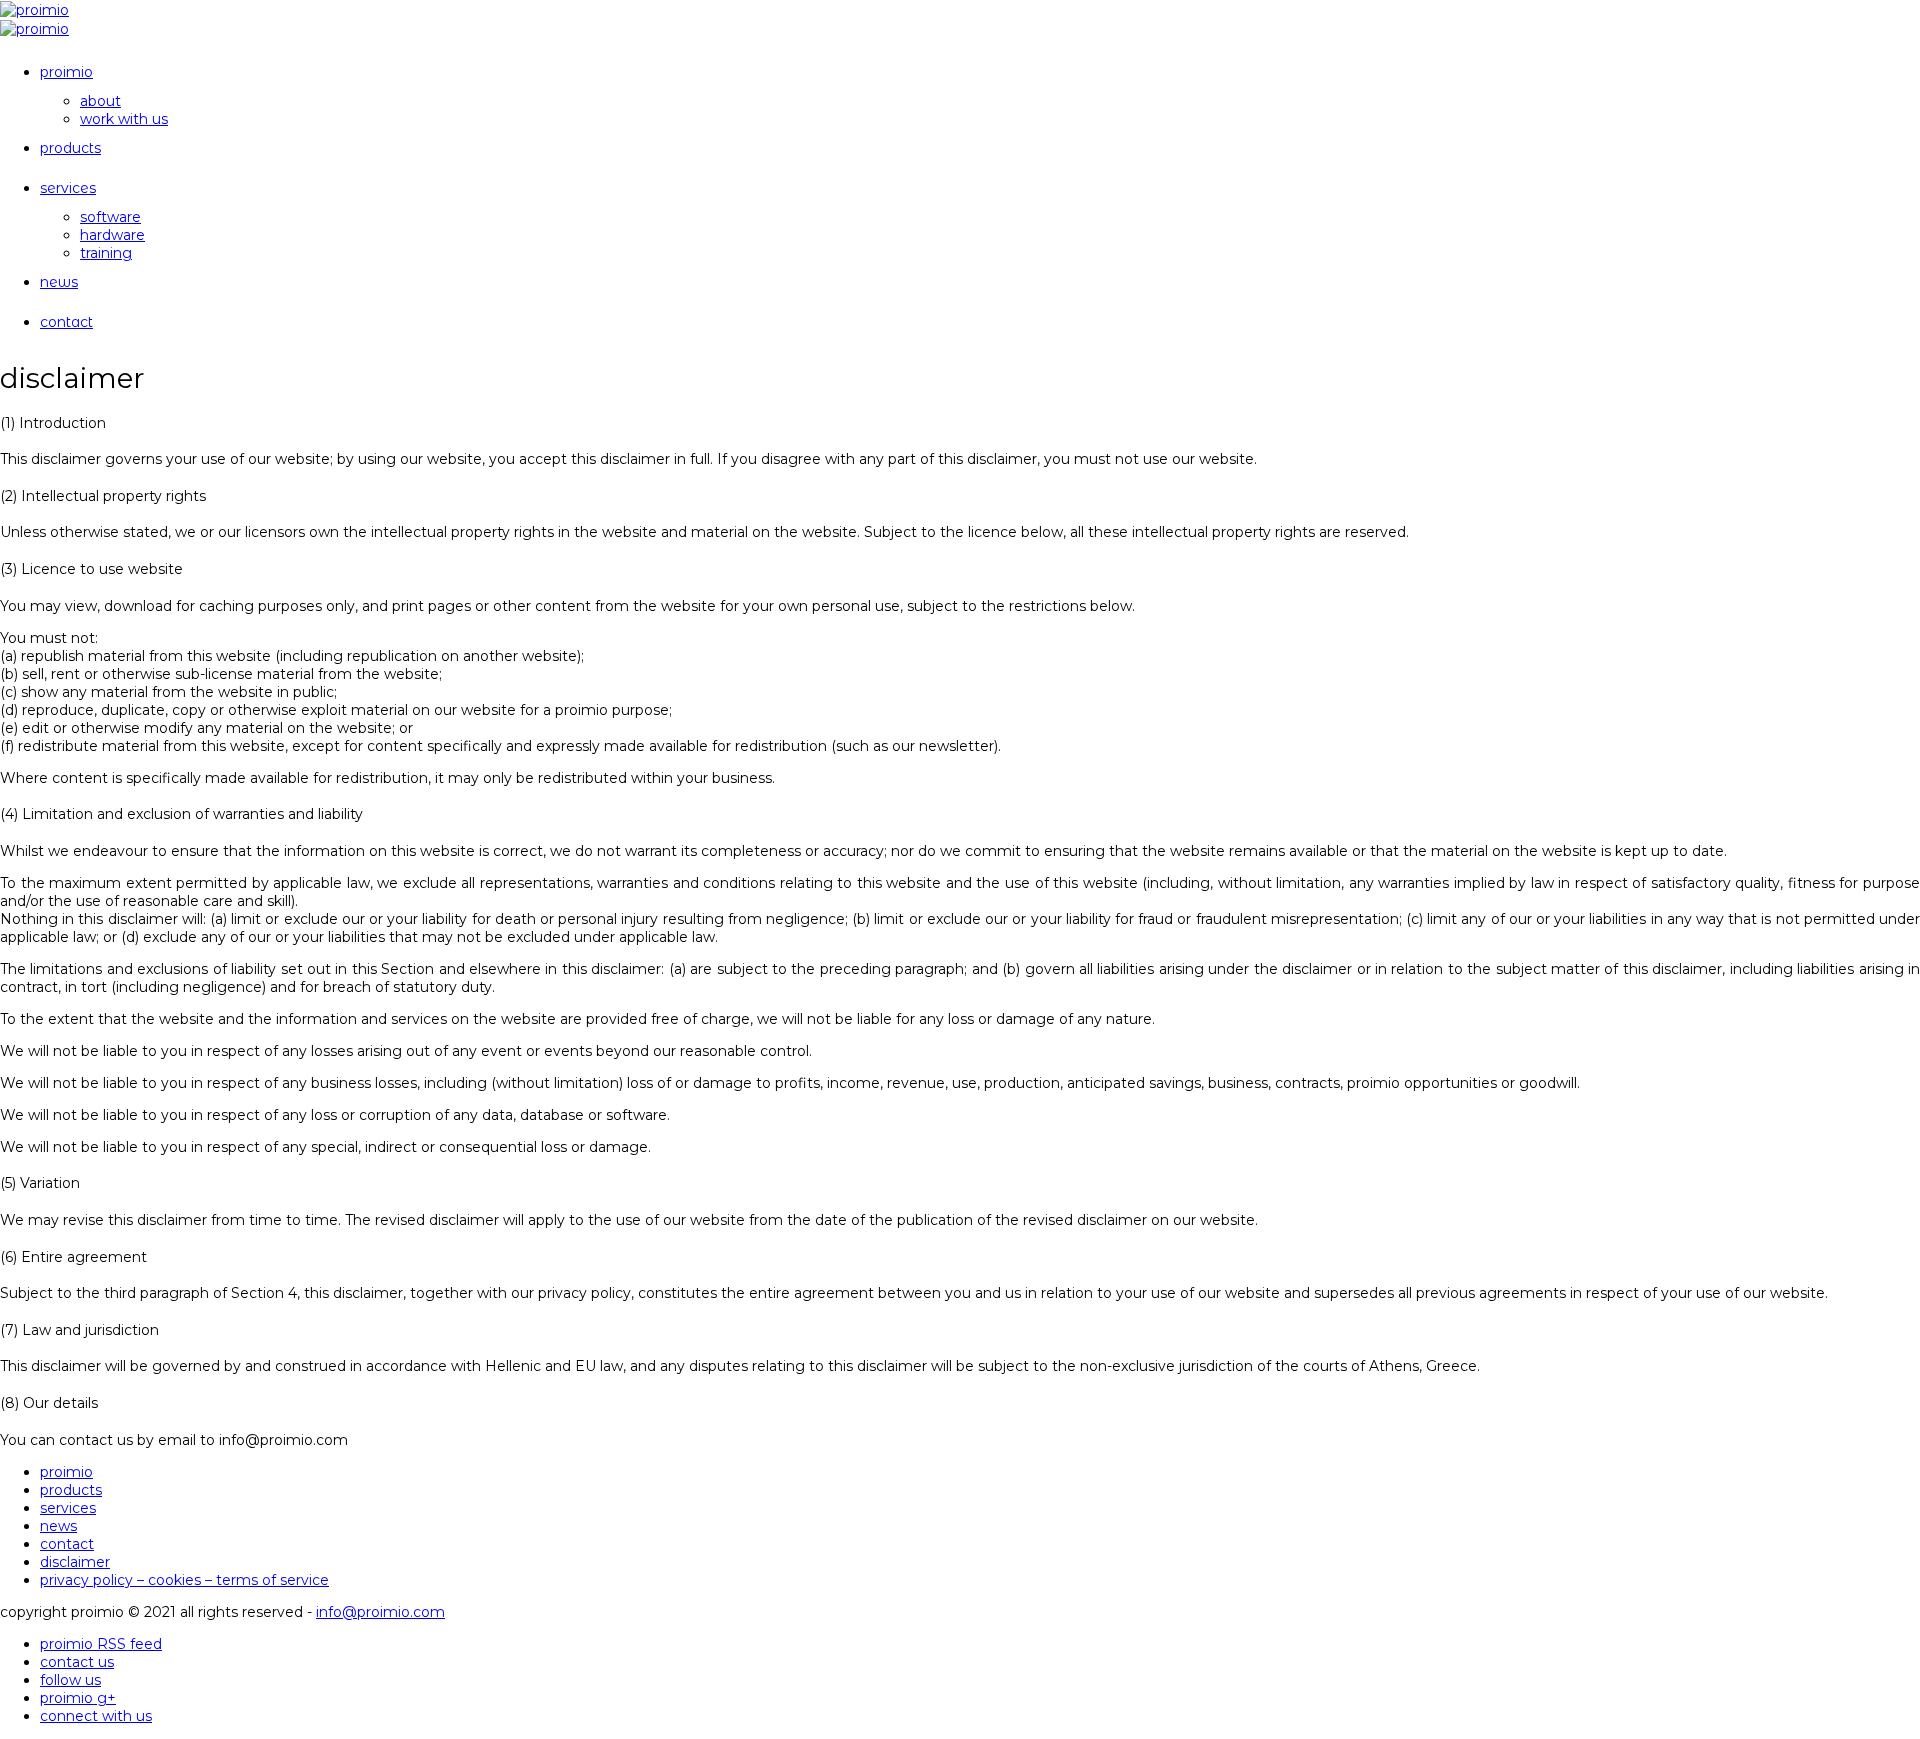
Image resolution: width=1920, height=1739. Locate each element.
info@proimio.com (380, 1612)
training (106, 253)
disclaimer (75, 1562)
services (68, 188)
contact (66, 322)
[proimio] (34, 10)
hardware (112, 235)
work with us (124, 119)
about (100, 101)
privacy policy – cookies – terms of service (184, 1580)
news (59, 282)
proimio (66, 72)
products (70, 148)
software (110, 217)
